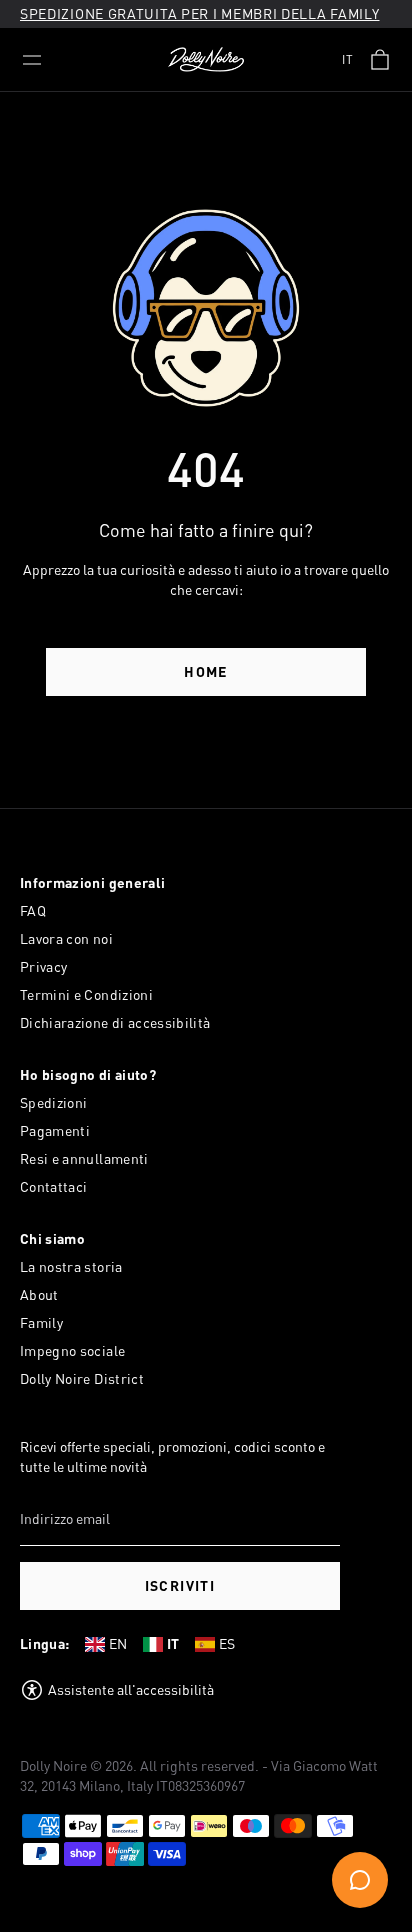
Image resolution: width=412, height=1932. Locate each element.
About (39, 1294)
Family (41, 1322)
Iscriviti (180, 1585)
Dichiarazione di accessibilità (115, 1022)
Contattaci (54, 1186)
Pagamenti (55, 1130)
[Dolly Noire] (206, 60)
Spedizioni (54, 1102)
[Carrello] (380, 60)
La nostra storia (71, 1266)
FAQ (33, 910)
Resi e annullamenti (84, 1158)
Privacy (43, 966)
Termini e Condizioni (86, 994)
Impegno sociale (72, 1350)
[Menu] (32, 60)
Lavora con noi (66, 938)
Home (206, 671)
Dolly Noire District (82, 1378)
